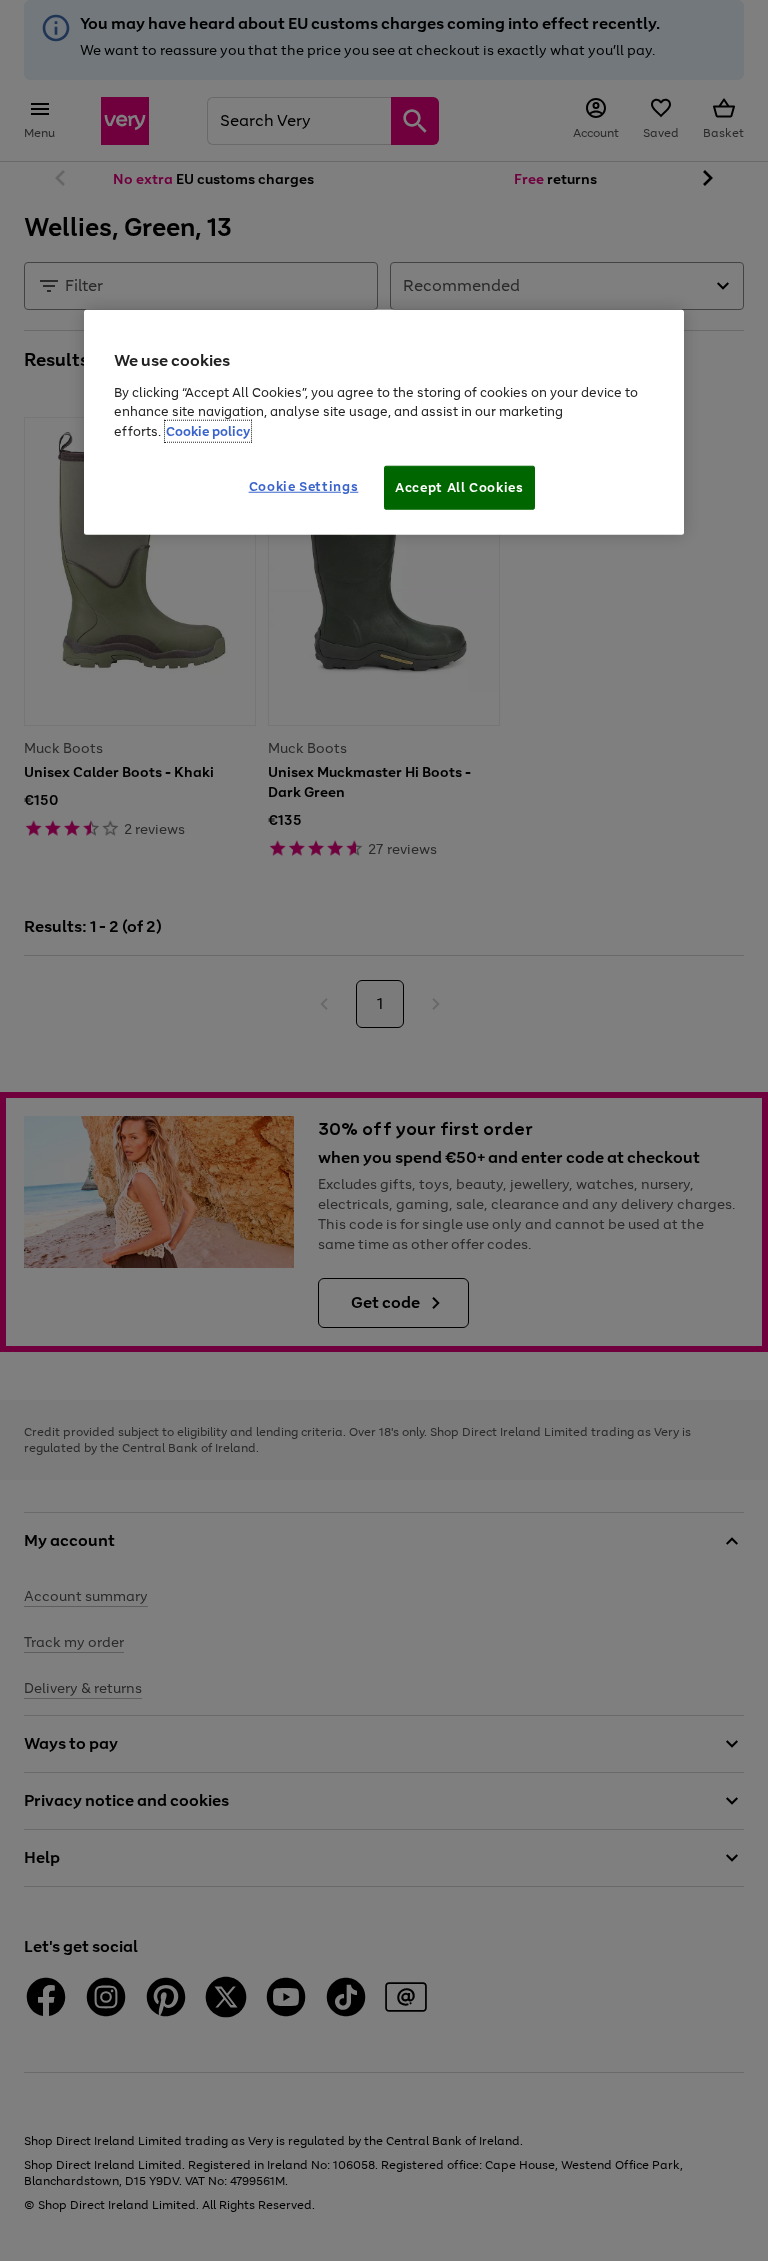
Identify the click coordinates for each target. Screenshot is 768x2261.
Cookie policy (208, 430)
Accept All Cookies (459, 487)
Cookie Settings (304, 486)
